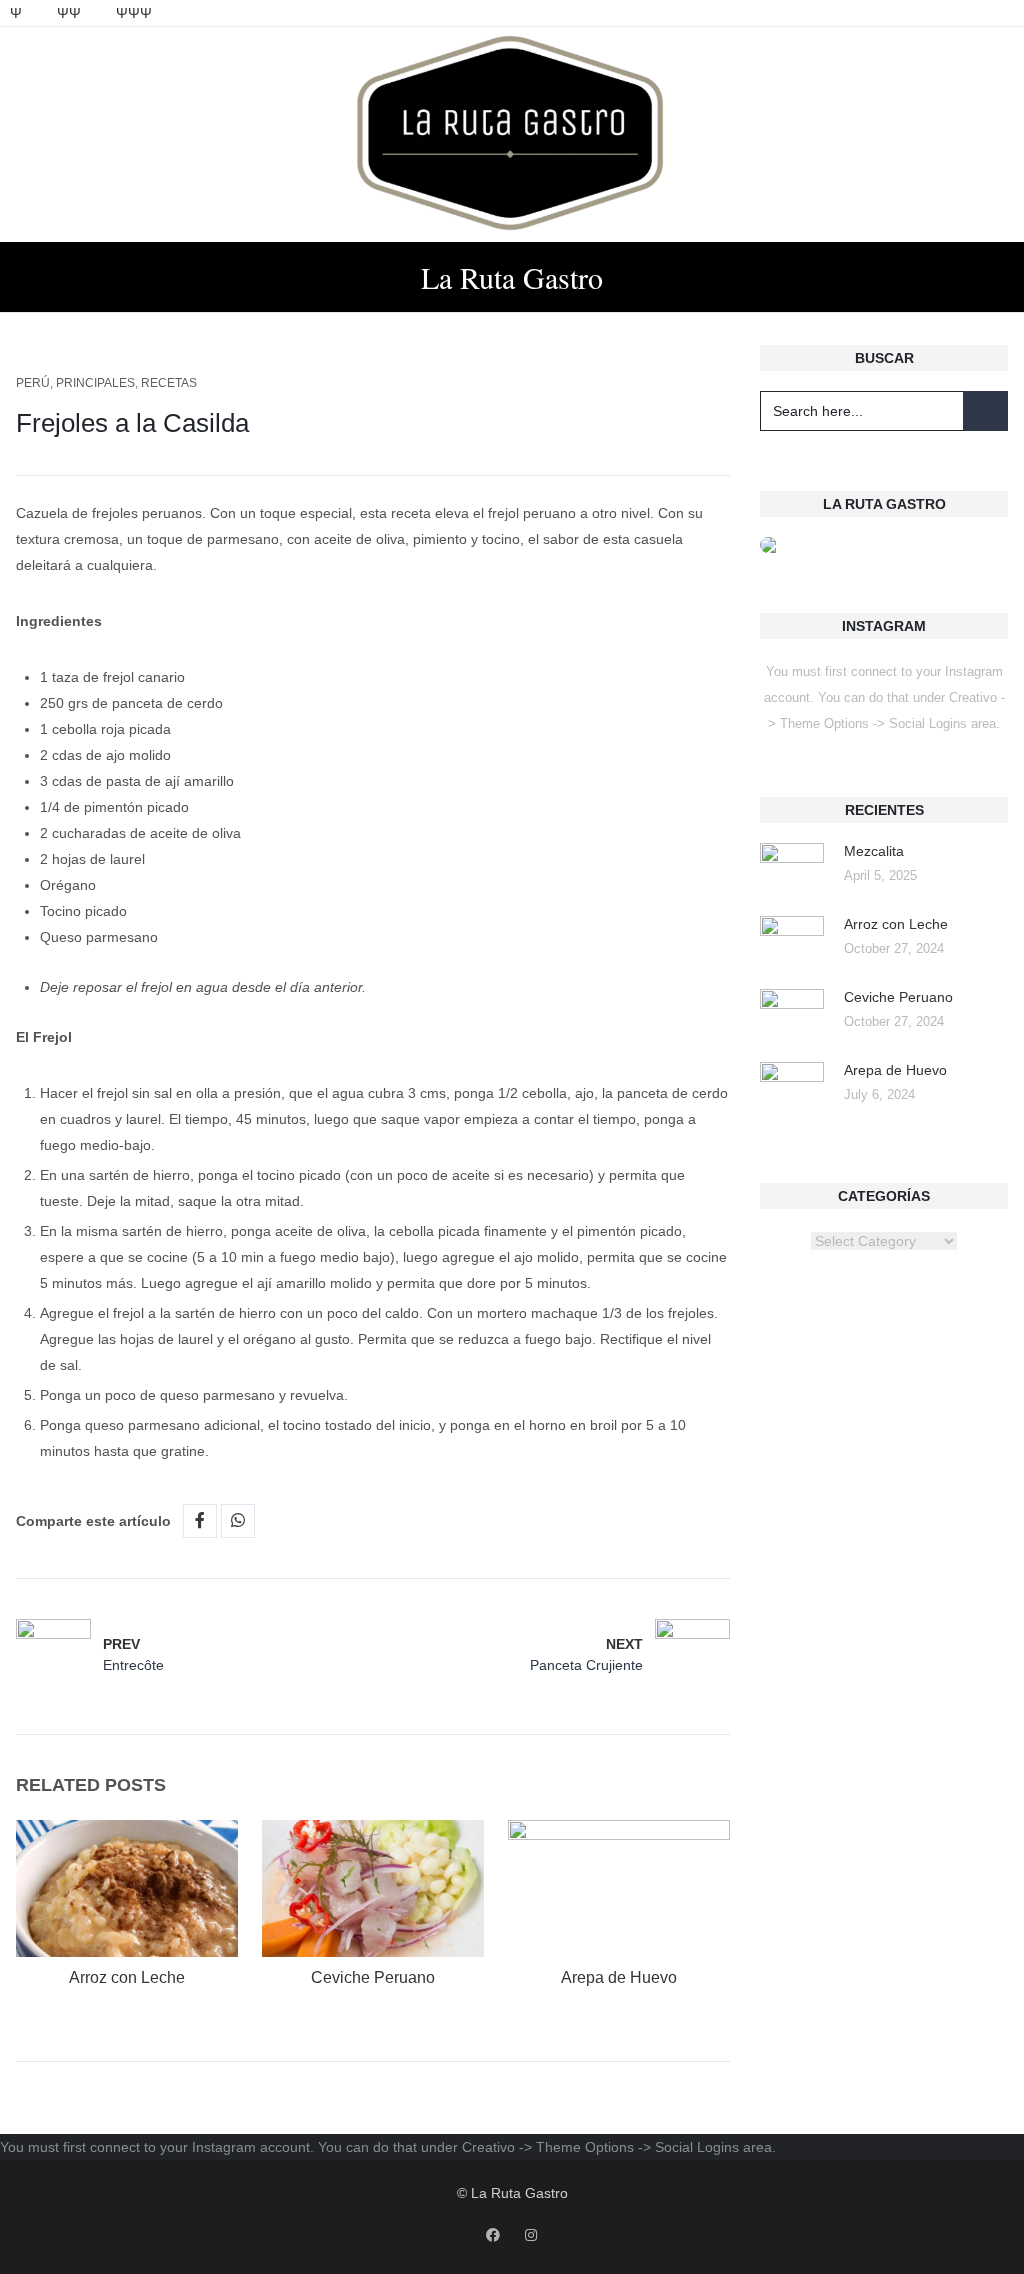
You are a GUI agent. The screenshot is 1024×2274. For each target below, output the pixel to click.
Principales (95, 383)
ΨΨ (69, 13)
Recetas (169, 383)
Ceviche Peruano (373, 1977)
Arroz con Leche (127, 1977)
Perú (33, 383)
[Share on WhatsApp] (238, 1521)
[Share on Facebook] (200, 1521)
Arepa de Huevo (619, 1977)
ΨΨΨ (134, 13)
